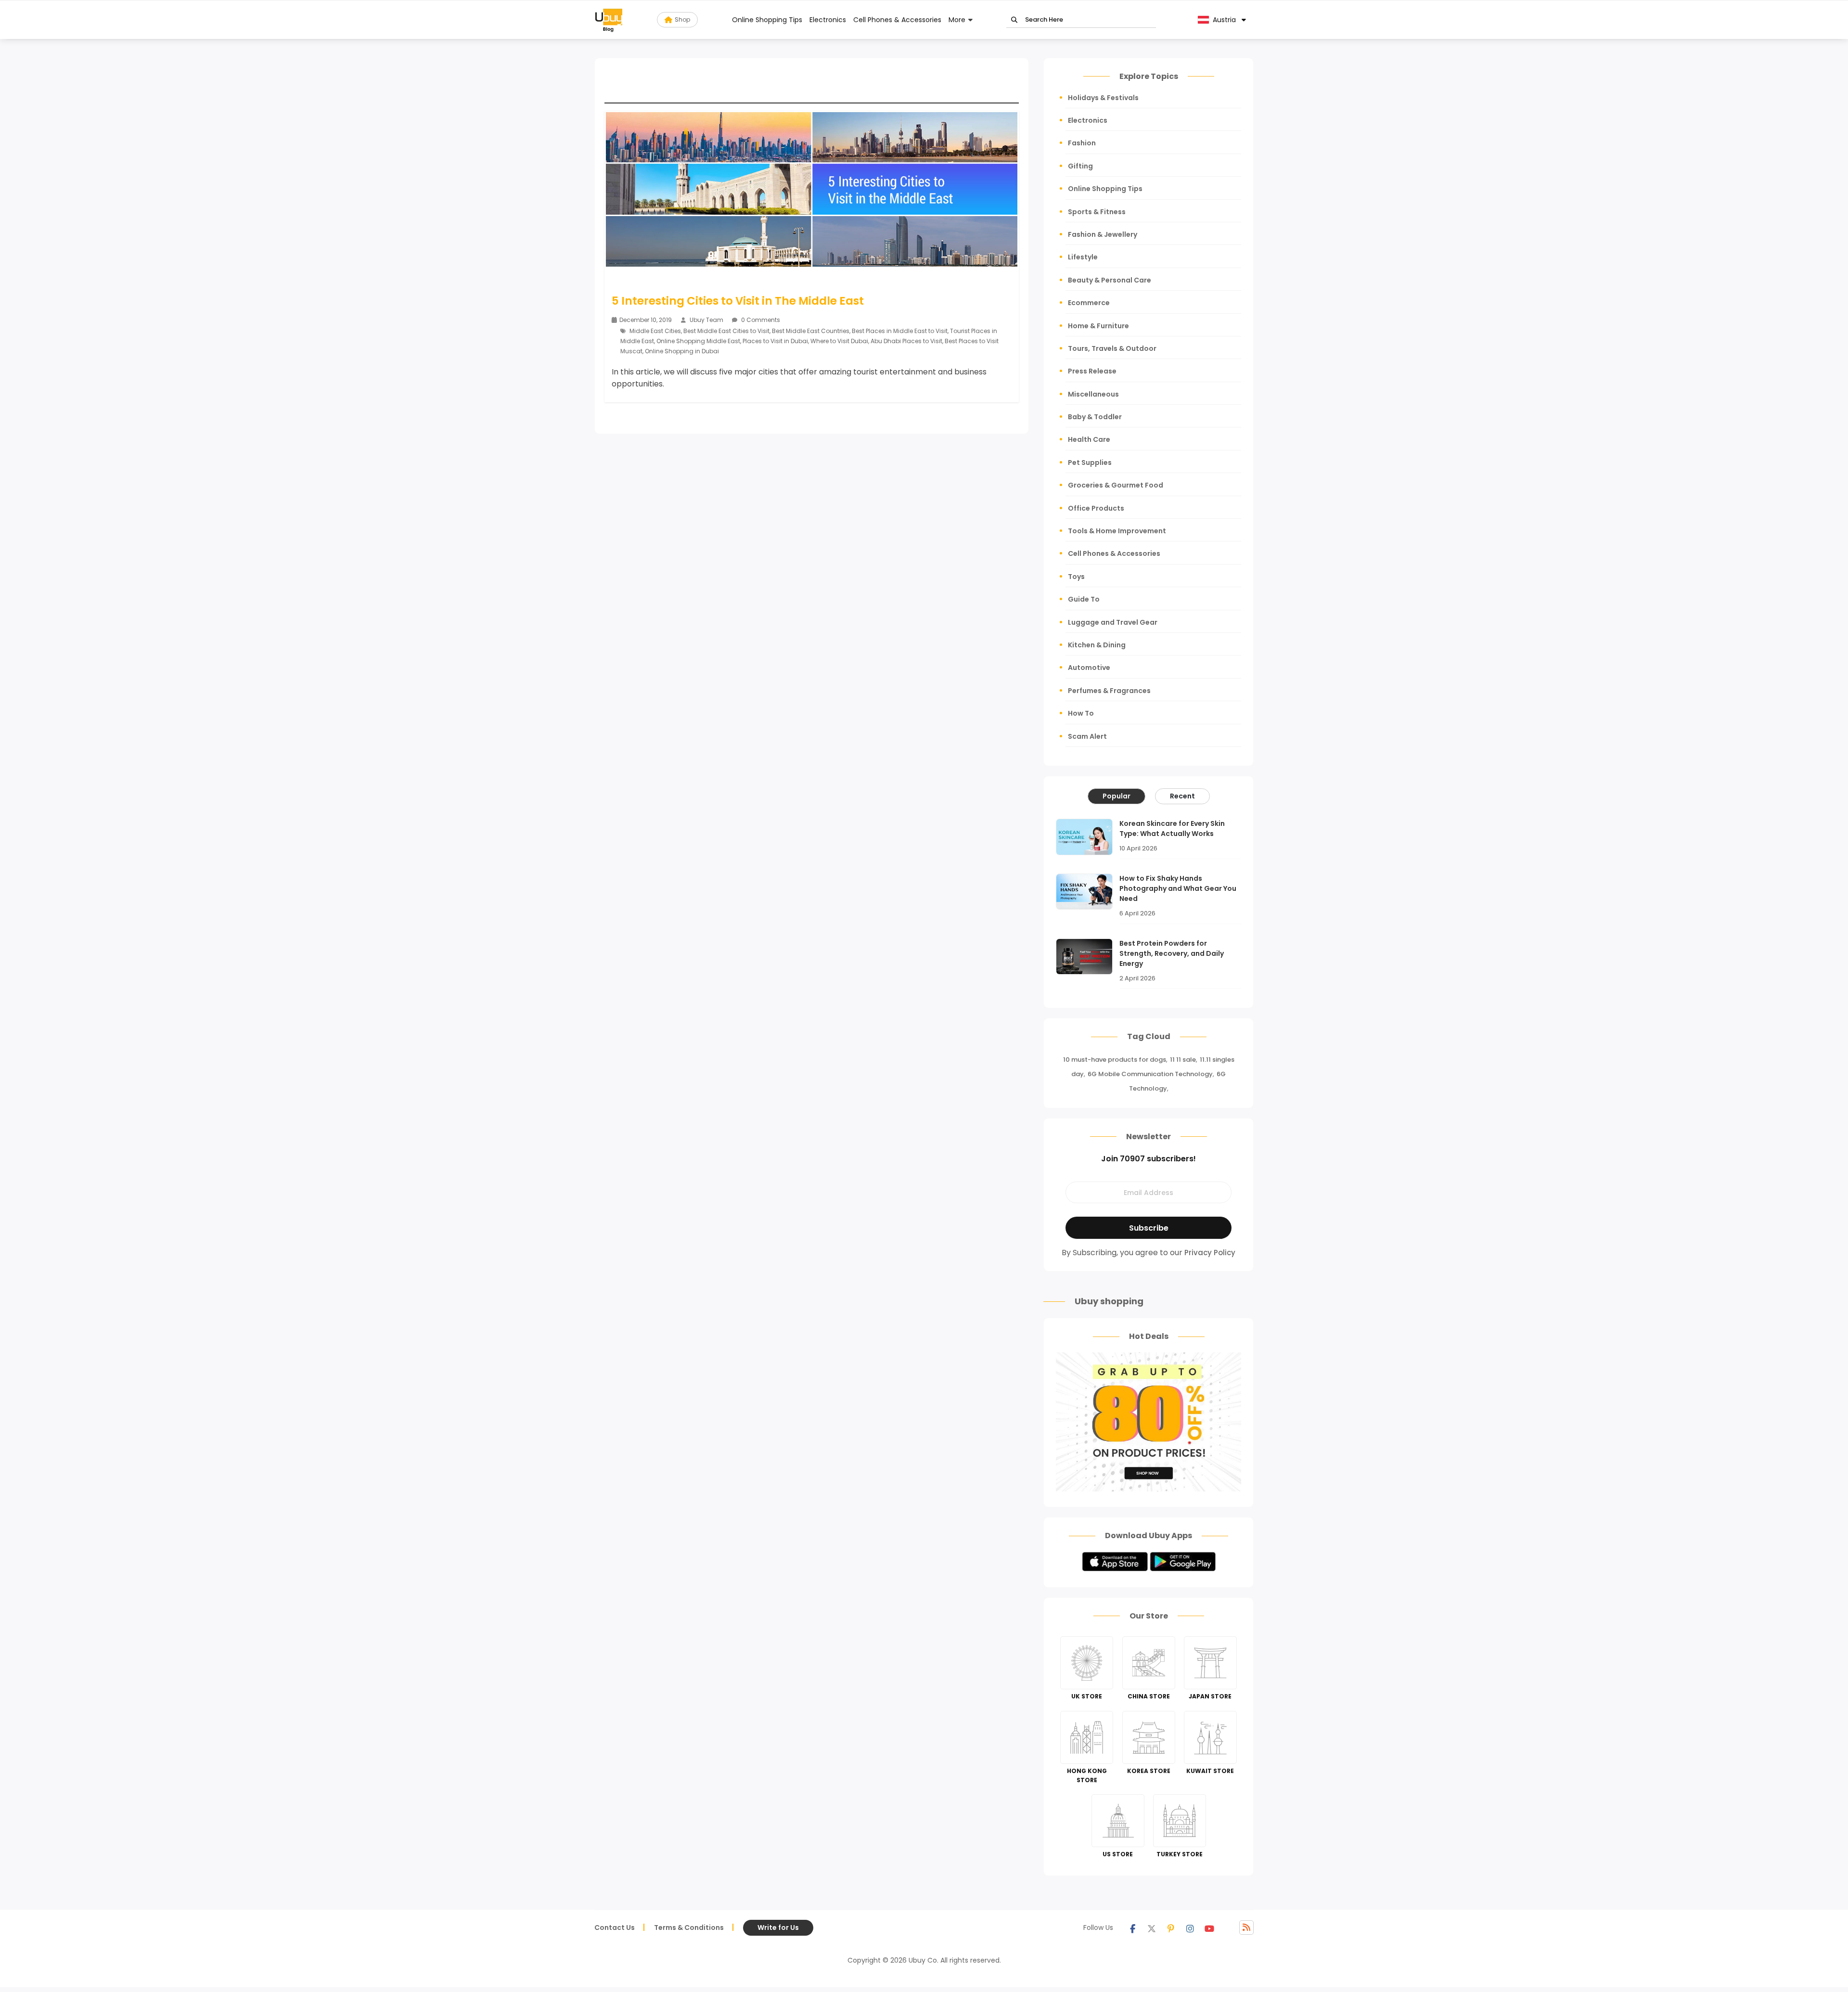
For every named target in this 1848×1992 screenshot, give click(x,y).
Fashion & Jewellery (1103, 234)
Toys (1076, 577)
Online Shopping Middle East (698, 341)
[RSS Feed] (1246, 1928)
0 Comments (760, 320)
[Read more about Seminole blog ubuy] (609, 20)
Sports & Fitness (1097, 212)
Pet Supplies (1090, 463)
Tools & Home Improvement (1117, 531)
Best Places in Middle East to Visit (900, 331)
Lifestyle (1083, 257)
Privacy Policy (1210, 1253)
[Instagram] (1190, 1928)
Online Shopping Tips (767, 20)
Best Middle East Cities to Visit (726, 331)
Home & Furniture (1098, 326)
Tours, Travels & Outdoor (1112, 348)
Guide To (1084, 599)
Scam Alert (1087, 736)
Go (1014, 20)
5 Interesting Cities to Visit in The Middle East (738, 301)
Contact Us (615, 1928)
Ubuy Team (706, 320)
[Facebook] (1132, 1928)
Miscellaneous (1093, 394)
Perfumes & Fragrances (1109, 691)
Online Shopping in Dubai (682, 351)
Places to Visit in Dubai (775, 341)
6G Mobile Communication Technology (1150, 1074)
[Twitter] (1152, 1928)
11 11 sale (1183, 1060)
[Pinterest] (1171, 1928)
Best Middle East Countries (811, 331)
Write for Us (778, 1928)
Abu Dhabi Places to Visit (906, 341)
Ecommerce (1089, 303)
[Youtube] (1209, 1928)
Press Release (1092, 371)
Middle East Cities (655, 331)
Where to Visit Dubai (839, 341)
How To (1081, 713)
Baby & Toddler (1095, 417)
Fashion (1082, 143)
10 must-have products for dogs (1115, 1060)
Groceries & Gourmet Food (1116, 485)
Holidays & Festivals (1103, 98)
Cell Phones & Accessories (897, 20)
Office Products (1096, 508)
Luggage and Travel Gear (1113, 622)
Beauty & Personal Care (1110, 280)
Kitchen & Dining (1097, 645)
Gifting (1080, 166)
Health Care (1089, 439)
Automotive (1089, 668)
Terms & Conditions (689, 1928)
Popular (1116, 796)
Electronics (828, 20)
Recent (1182, 796)
